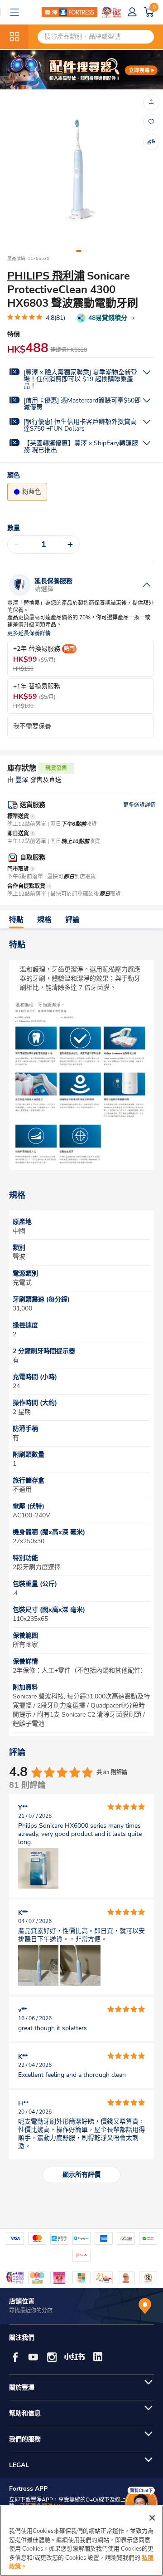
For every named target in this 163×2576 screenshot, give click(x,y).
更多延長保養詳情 (29, 634)
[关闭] (152, 2518)
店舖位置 (22, 2301)
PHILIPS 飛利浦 (46, 276)
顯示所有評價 (81, 2175)
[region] (81, 2541)
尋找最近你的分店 (31, 2311)
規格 (44, 920)
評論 (72, 920)
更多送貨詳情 (139, 805)
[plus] (70, 545)
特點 (16, 920)
